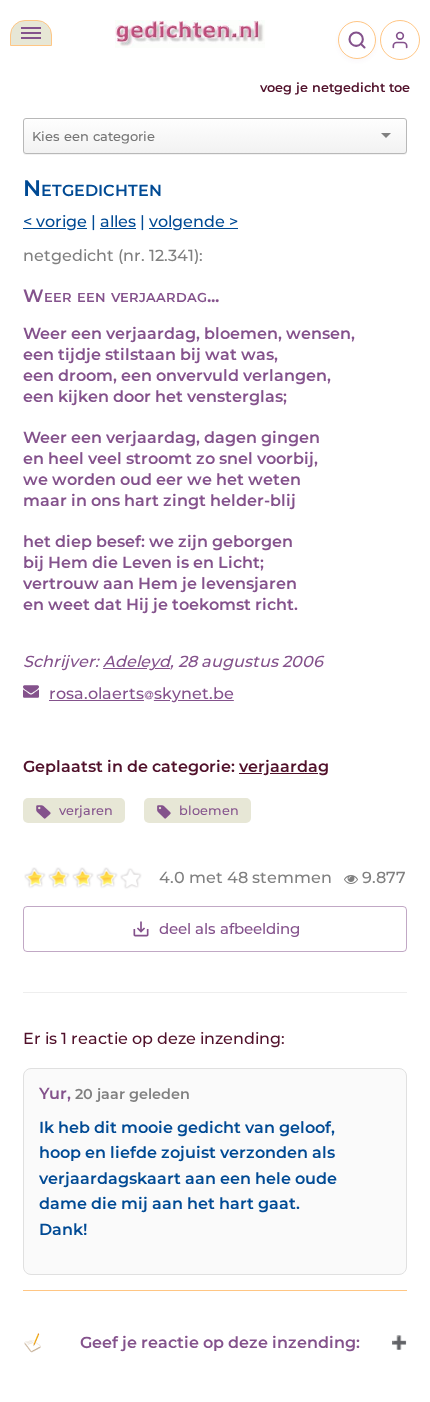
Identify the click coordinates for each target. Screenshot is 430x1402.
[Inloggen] (400, 40)
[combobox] (203, 136)
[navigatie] (31, 33)
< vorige (55, 221)
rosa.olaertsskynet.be (141, 693)
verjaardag (284, 766)
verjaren (86, 810)
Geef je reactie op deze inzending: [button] (220, 1342)
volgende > (193, 221)
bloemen (209, 810)
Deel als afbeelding (229, 928)
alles (118, 221)
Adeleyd (136, 661)
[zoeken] (357, 40)
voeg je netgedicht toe (335, 87)
